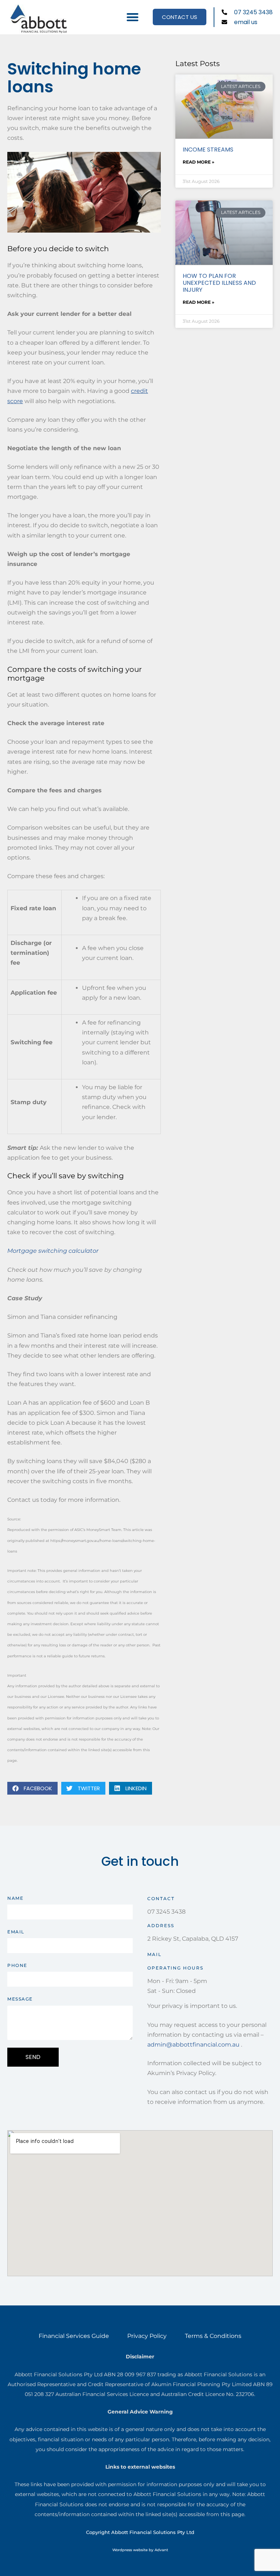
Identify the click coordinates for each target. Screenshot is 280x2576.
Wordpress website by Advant (140, 2550)
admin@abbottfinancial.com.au (193, 2045)
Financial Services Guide (74, 2336)
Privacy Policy (147, 2336)
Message (20, 1999)
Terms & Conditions (213, 2336)
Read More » (199, 162)
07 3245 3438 (166, 1912)
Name (15, 1898)
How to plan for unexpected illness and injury (219, 283)
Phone (17, 1965)
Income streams (208, 150)
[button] (133, 17)
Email (16, 1932)
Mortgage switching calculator (53, 1251)
